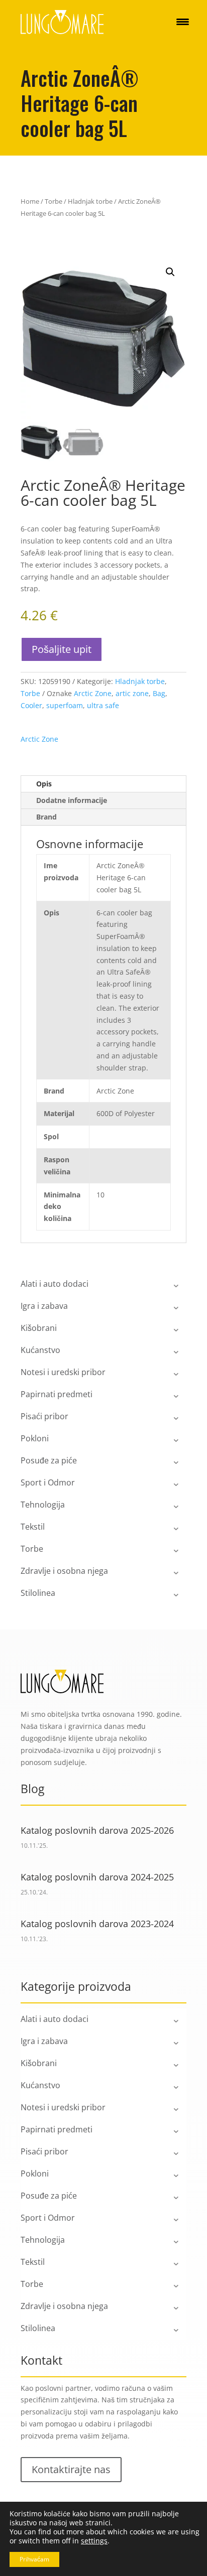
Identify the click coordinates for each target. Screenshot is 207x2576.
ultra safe (103, 705)
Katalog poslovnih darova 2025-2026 (97, 1830)
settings (94, 2541)
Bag (159, 693)
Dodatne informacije (72, 800)
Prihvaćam (34, 2559)
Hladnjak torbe (90, 201)
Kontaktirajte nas (71, 2469)
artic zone (132, 693)
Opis (44, 784)
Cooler (31, 705)
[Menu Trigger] (183, 21)
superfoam (65, 705)
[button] (170, 272)
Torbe (54, 201)
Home (30, 201)
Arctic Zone (93, 693)
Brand (46, 817)
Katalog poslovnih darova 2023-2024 (97, 1924)
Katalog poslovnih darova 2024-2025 (97, 1877)
